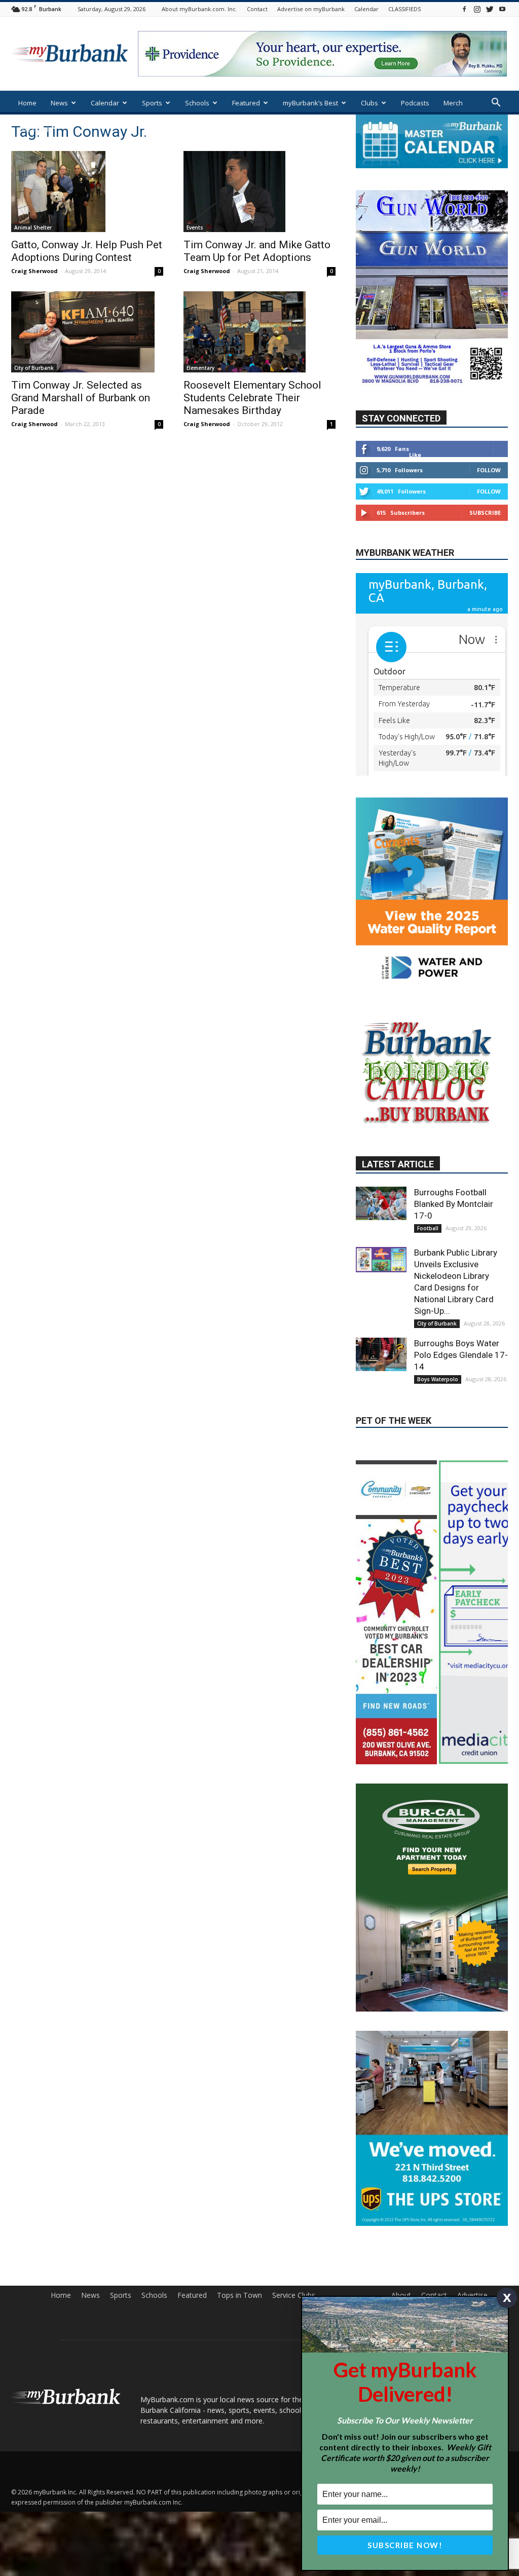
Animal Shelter (33, 228)
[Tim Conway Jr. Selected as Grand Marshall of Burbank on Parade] (87, 332)
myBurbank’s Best (310, 103)
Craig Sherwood (34, 271)
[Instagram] (477, 9)
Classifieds (35, 129)
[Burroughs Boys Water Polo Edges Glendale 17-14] (381, 1463)
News (59, 103)
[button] (496, 104)
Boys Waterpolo (438, 1488)
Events (195, 228)
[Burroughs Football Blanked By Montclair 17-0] (381, 1312)
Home (27, 103)
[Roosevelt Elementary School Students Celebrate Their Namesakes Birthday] (259, 332)
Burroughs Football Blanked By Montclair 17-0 (454, 1313)
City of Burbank (34, 368)
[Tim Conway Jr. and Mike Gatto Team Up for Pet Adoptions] (259, 192)
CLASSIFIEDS (404, 9)
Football (428, 1337)
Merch (453, 103)
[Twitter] (490, 9)
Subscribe (485, 543)
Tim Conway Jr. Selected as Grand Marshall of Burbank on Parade (81, 398)
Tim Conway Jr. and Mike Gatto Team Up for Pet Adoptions (257, 251)
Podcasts (415, 103)
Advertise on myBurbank (311, 9)
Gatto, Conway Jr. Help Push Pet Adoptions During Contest (87, 251)
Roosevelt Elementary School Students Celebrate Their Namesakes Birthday (252, 398)
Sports (152, 103)
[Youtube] (502, 9)
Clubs (369, 103)
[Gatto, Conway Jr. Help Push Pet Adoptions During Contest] (87, 192)
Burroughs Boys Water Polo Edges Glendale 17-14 (461, 1464)
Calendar (366, 9)
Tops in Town (239, 2329)
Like (415, 485)
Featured (246, 103)
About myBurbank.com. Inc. (199, 9)
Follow (489, 500)
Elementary (200, 368)
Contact (257, 9)
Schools (197, 103)
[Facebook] (464, 9)
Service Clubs (294, 2329)
